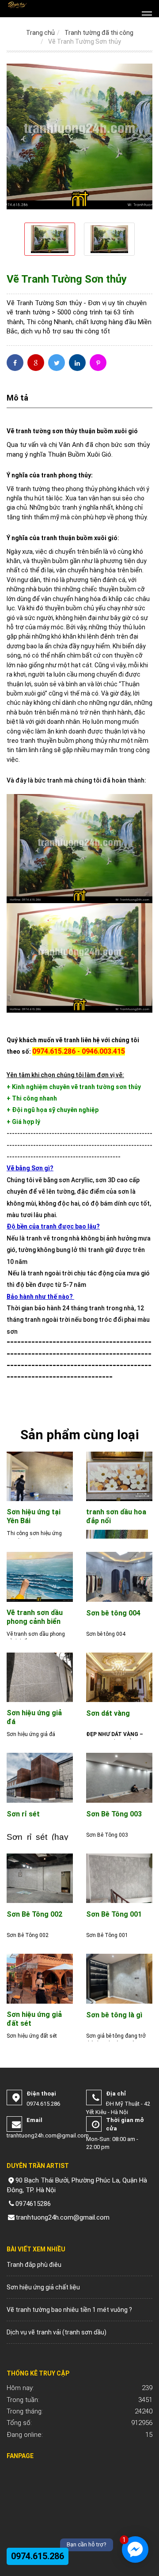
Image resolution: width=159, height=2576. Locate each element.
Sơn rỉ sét (23, 1814)
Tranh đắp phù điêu (34, 2265)
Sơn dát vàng (108, 1713)
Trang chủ (40, 33)
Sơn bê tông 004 (113, 1613)
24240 (79, 2411)
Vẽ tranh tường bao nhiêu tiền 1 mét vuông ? (69, 2310)
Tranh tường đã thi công (99, 33)
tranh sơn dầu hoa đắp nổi (116, 1516)
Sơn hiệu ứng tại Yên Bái (34, 1516)
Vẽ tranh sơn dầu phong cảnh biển (35, 1617)
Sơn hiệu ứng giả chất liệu (43, 2287)
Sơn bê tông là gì (114, 2015)
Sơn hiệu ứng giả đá (34, 1717)
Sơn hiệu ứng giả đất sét (34, 2019)
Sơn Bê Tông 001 (114, 1914)
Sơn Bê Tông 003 (114, 1814)
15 (79, 2435)
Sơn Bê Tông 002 (34, 1914)
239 (79, 2388)
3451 (79, 2400)
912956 (79, 2423)
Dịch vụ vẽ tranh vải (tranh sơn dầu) (57, 2332)
